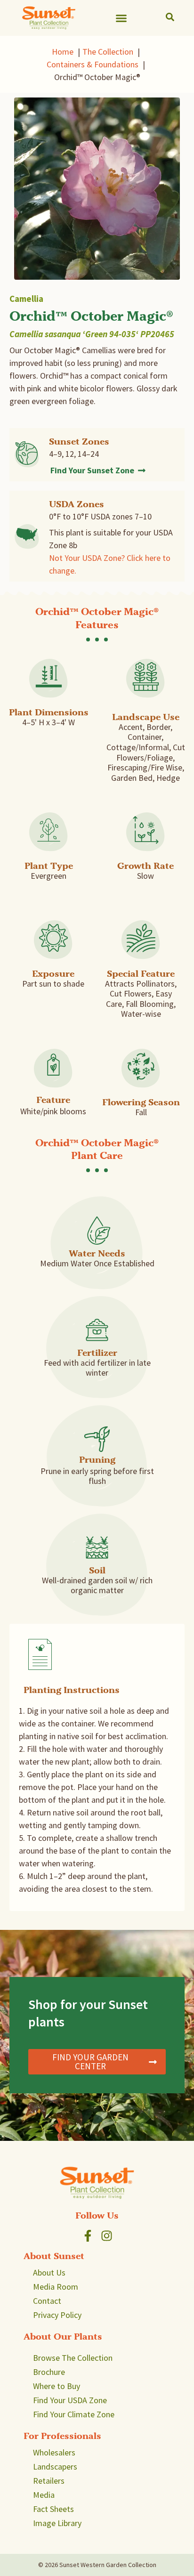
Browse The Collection (73, 2358)
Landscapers (55, 2467)
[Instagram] (107, 2236)
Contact (47, 2301)
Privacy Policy (57, 2315)
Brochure (49, 2372)
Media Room (56, 2287)
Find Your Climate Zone (74, 2414)
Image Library (57, 2523)
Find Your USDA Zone (70, 2400)
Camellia (26, 299)
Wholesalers (54, 2452)
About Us (49, 2272)
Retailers (49, 2481)
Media (44, 2495)
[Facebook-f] (88, 2236)
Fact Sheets (53, 2509)
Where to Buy (57, 2386)
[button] (121, 18)
